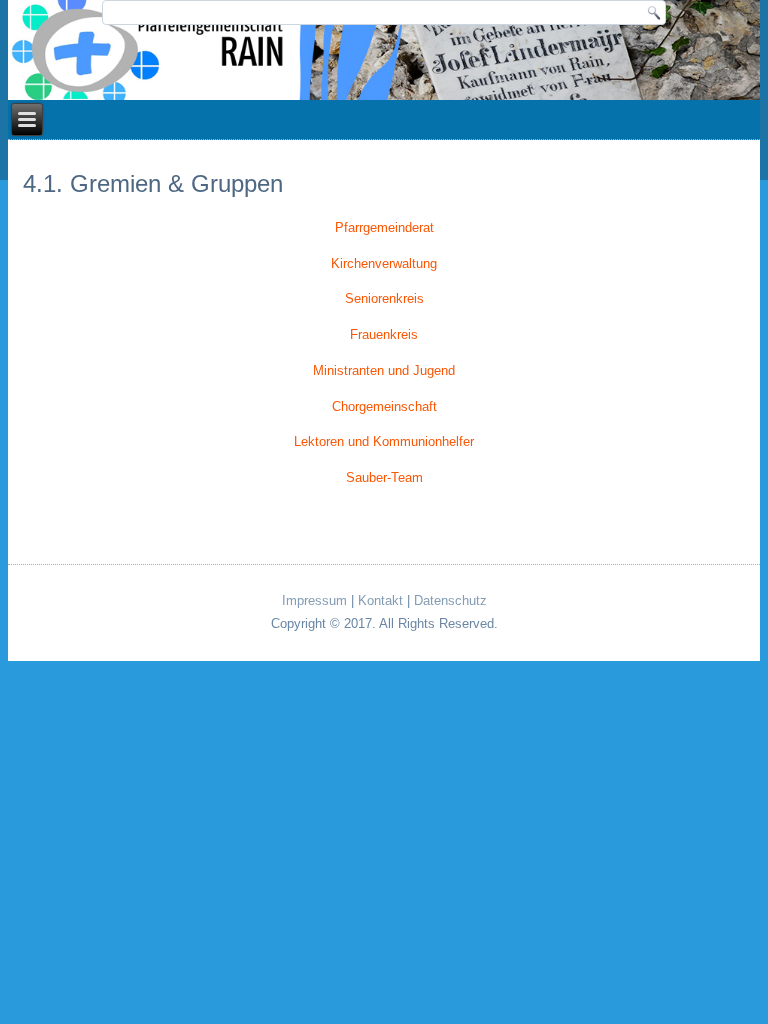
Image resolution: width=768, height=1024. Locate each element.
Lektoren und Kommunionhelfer (384, 441)
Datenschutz (450, 600)
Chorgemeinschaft (384, 406)
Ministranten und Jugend (384, 370)
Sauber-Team (384, 477)
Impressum (314, 600)
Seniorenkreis (384, 298)
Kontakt (380, 600)
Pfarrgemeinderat (384, 227)
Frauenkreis (384, 334)
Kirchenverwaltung (384, 263)
